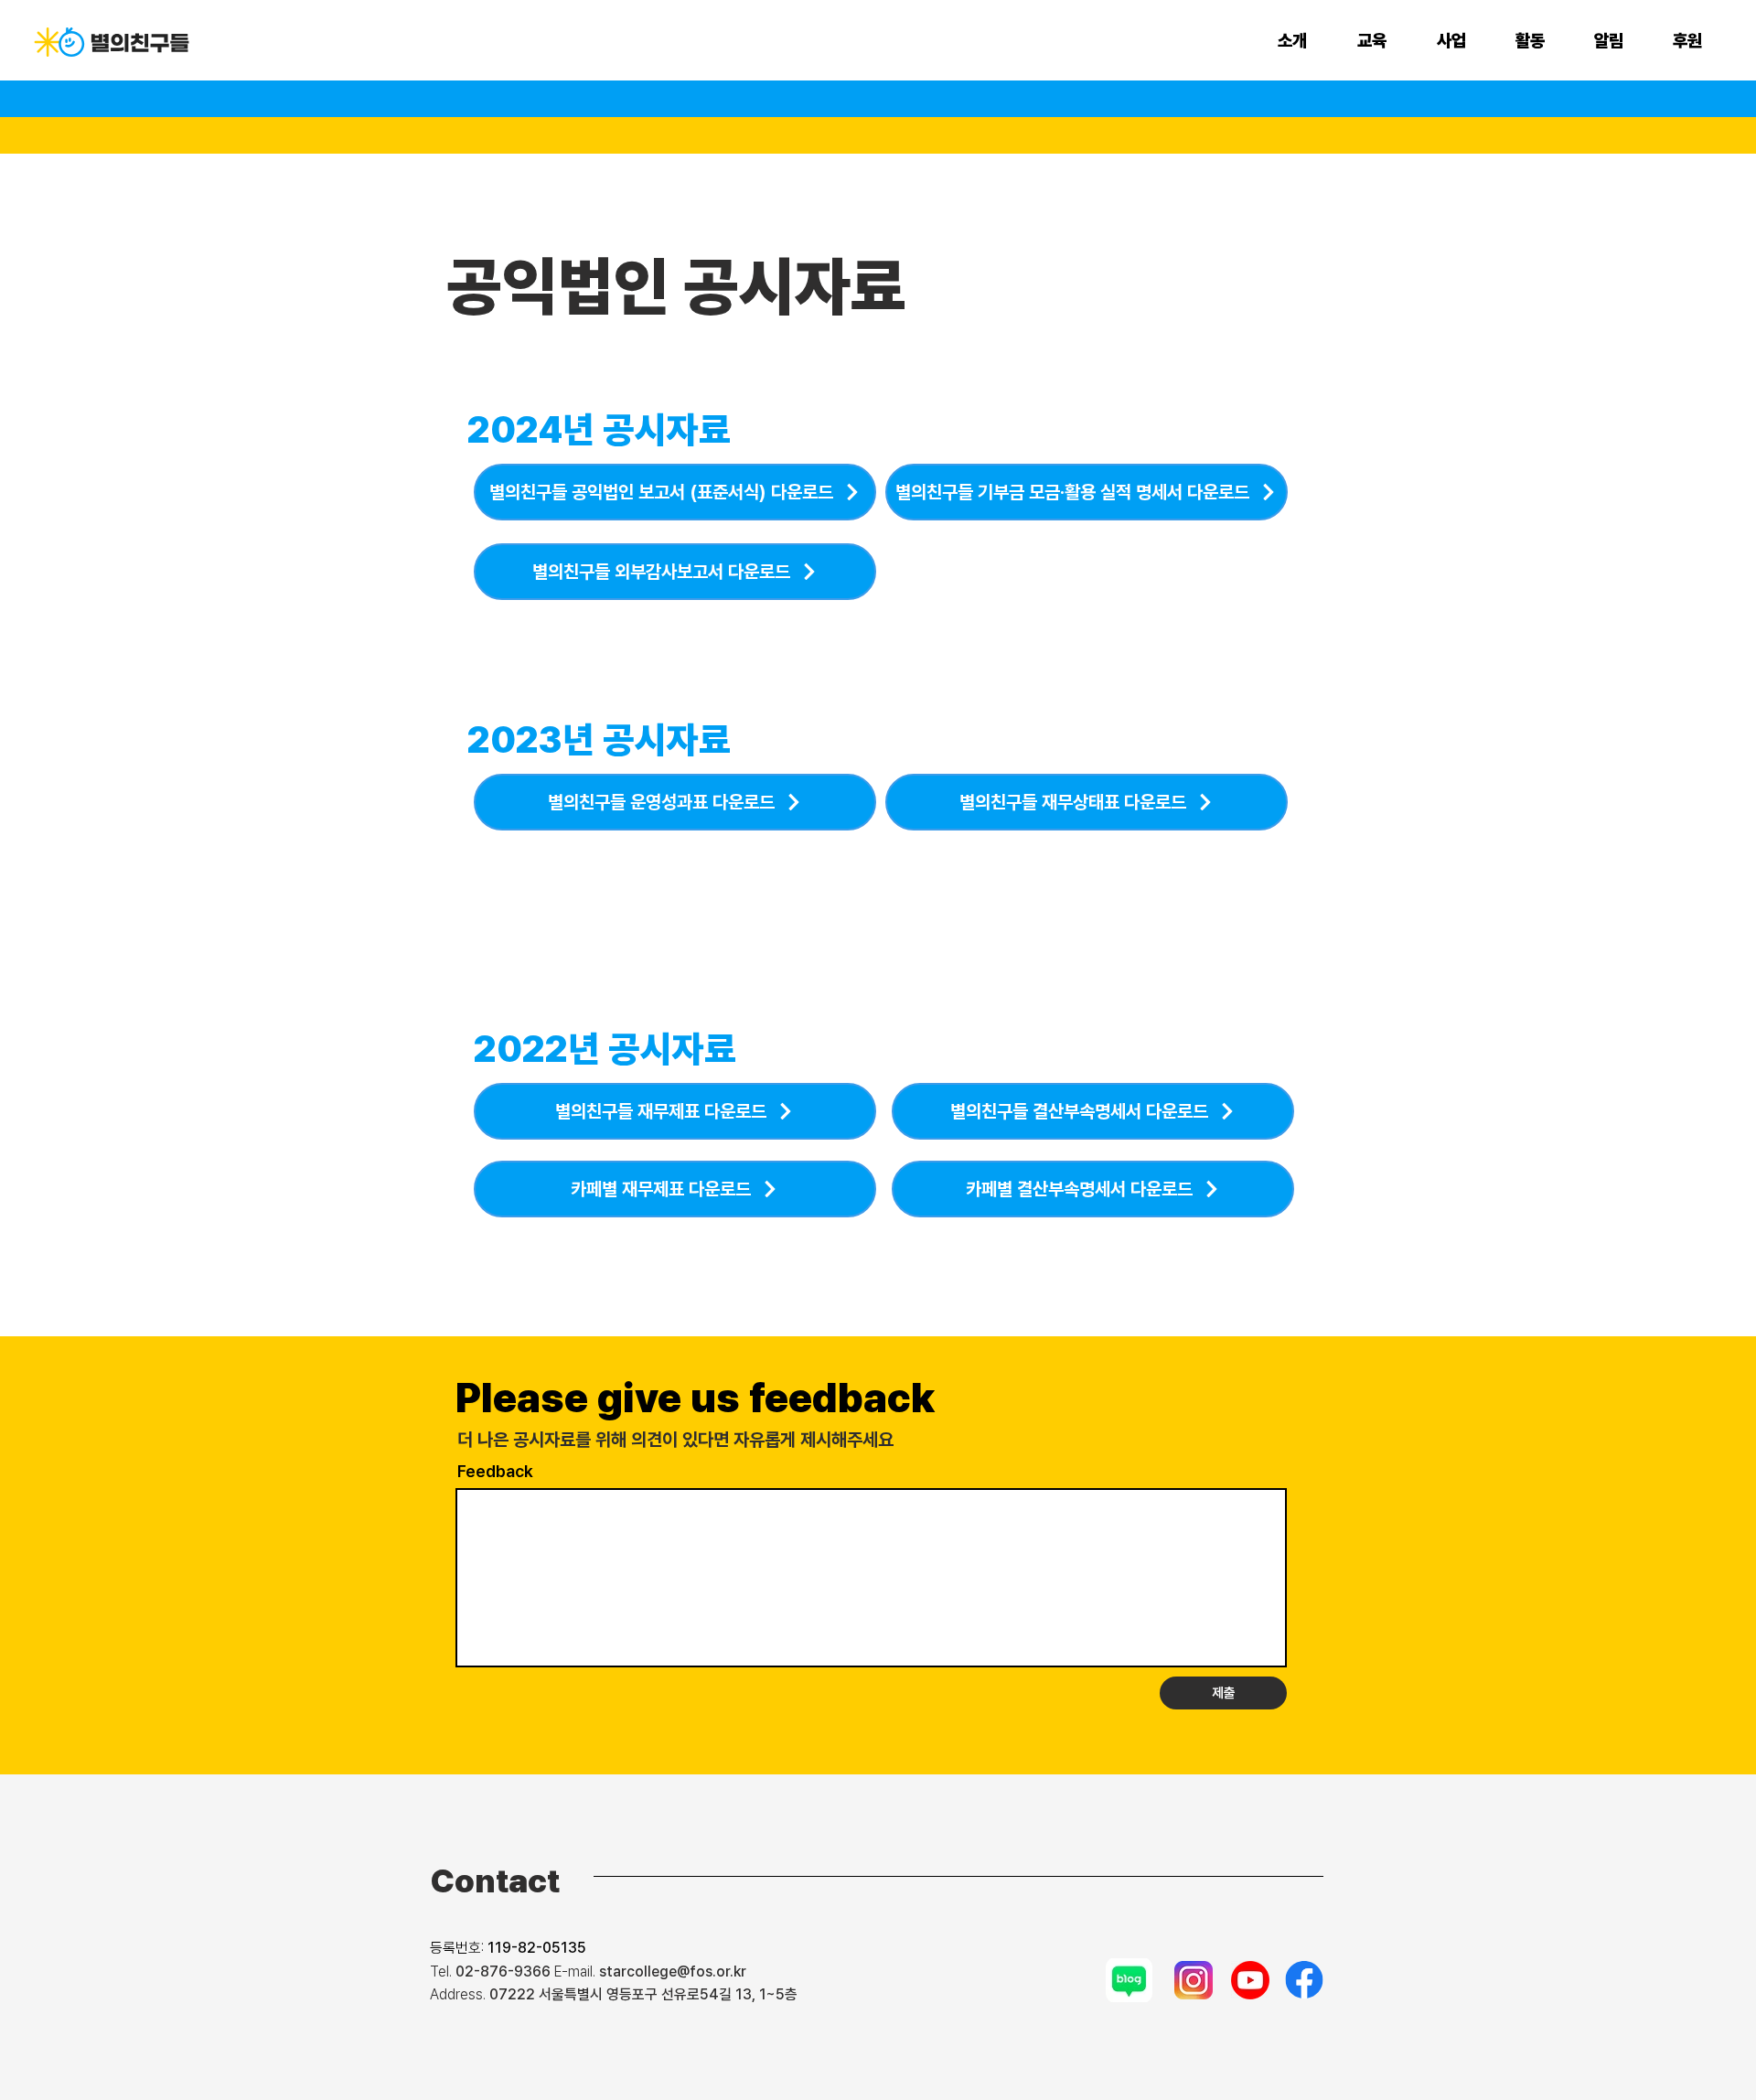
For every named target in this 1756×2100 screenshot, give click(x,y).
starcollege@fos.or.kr (673, 1971)
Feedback (495, 1472)
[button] (1304, 41)
